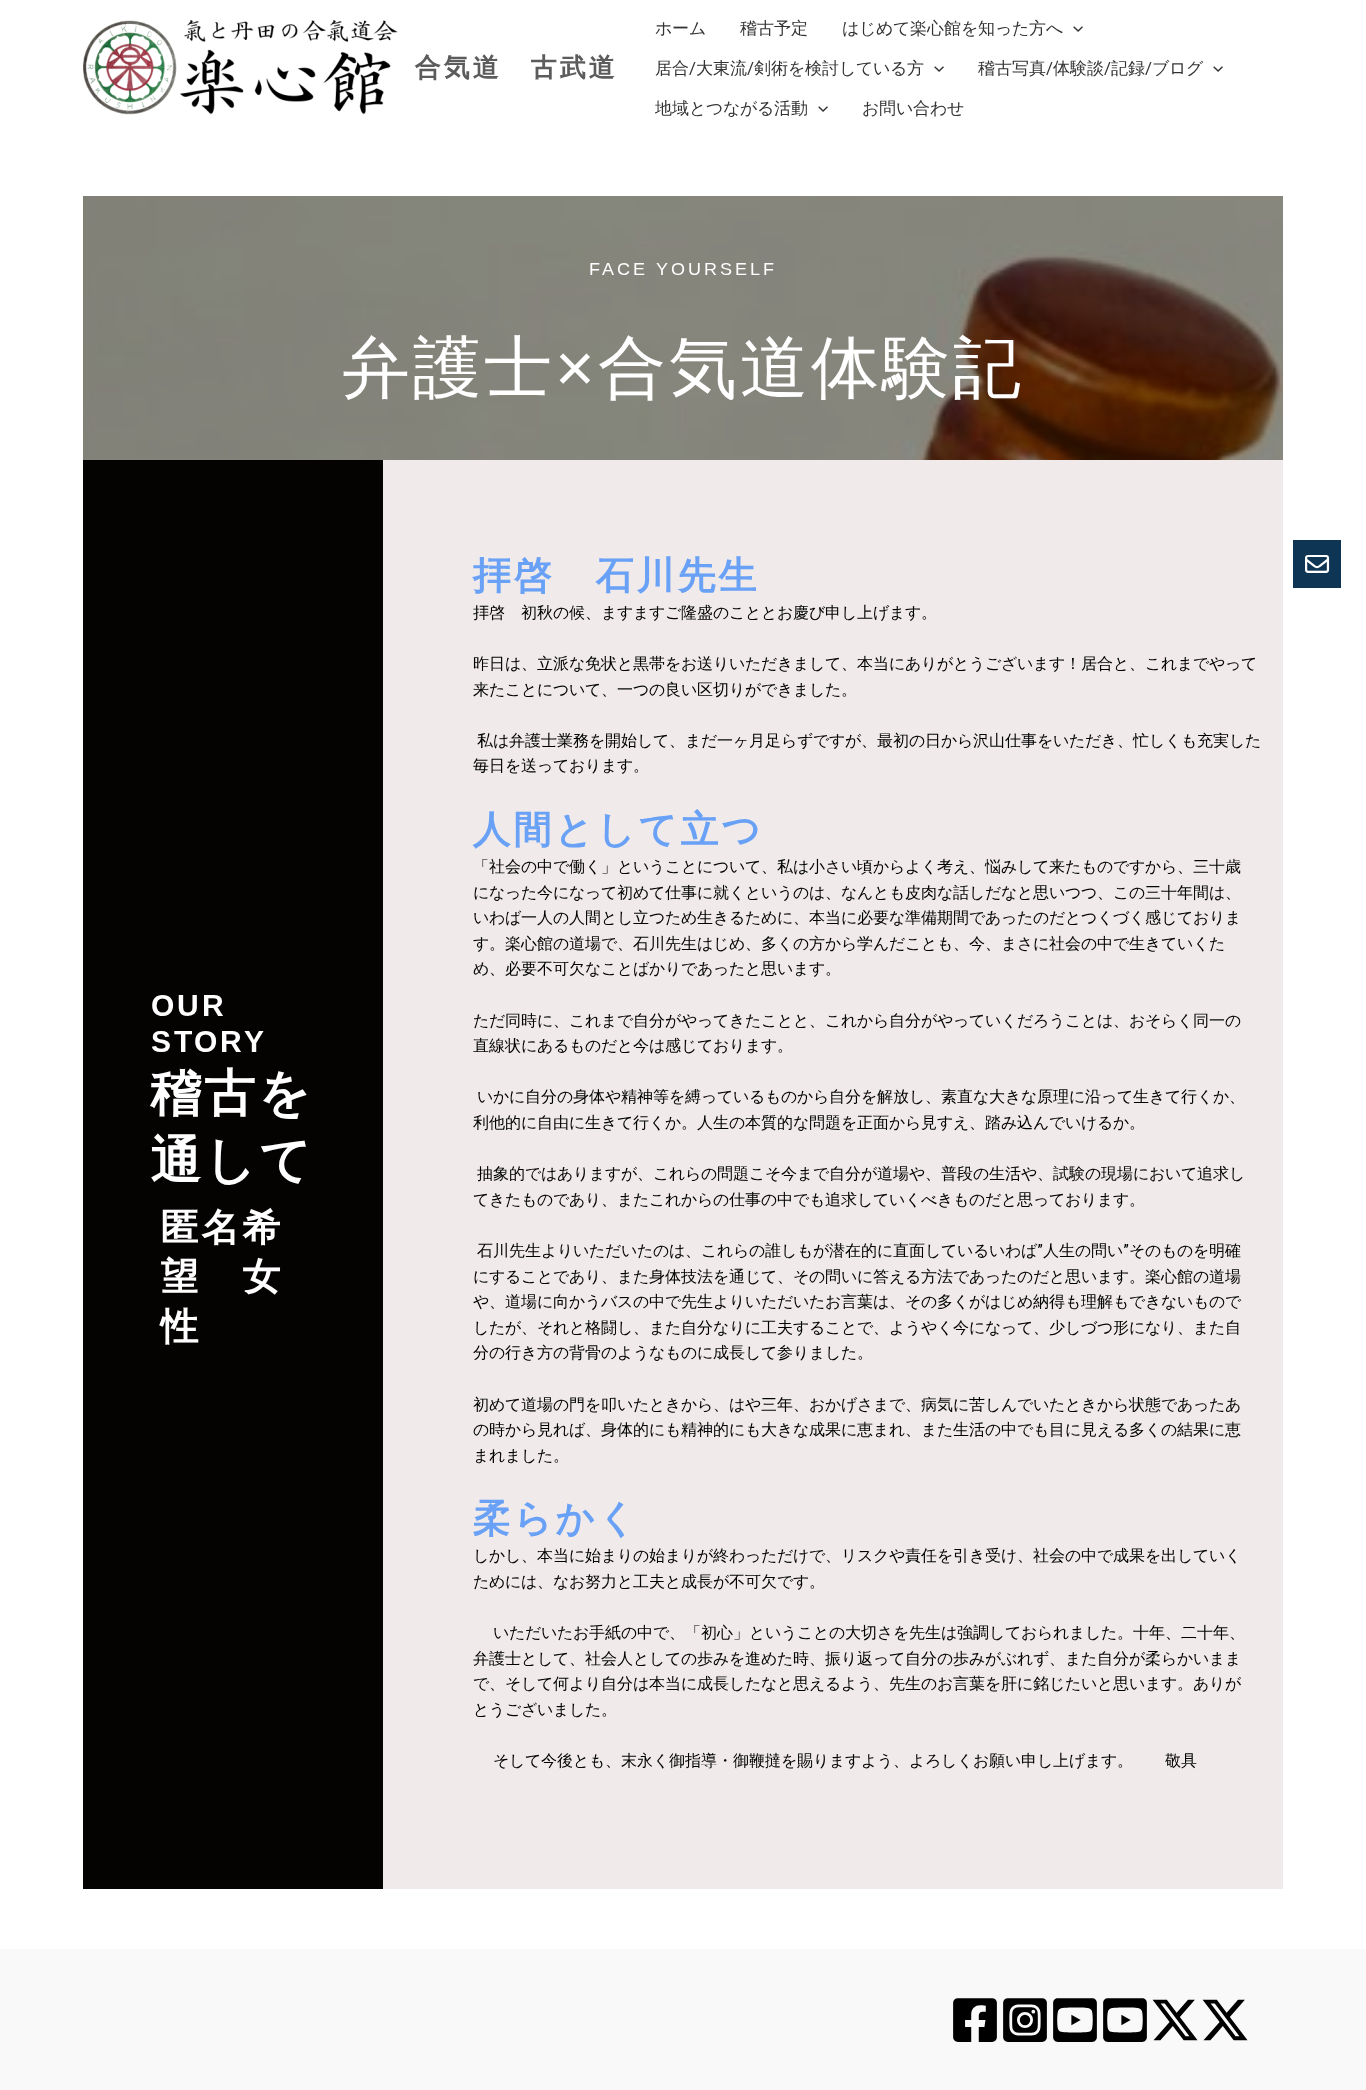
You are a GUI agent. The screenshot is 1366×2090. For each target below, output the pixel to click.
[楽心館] (975, 2020)
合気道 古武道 (516, 67)
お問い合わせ (913, 108)
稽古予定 (774, 28)
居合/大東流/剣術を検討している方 (789, 68)
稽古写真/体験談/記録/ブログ (1090, 68)
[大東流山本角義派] (1125, 2020)
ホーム (680, 28)
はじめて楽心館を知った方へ (952, 28)
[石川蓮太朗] (1025, 2020)
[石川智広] (1175, 2020)
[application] (1073, 28)
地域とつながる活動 (731, 108)
